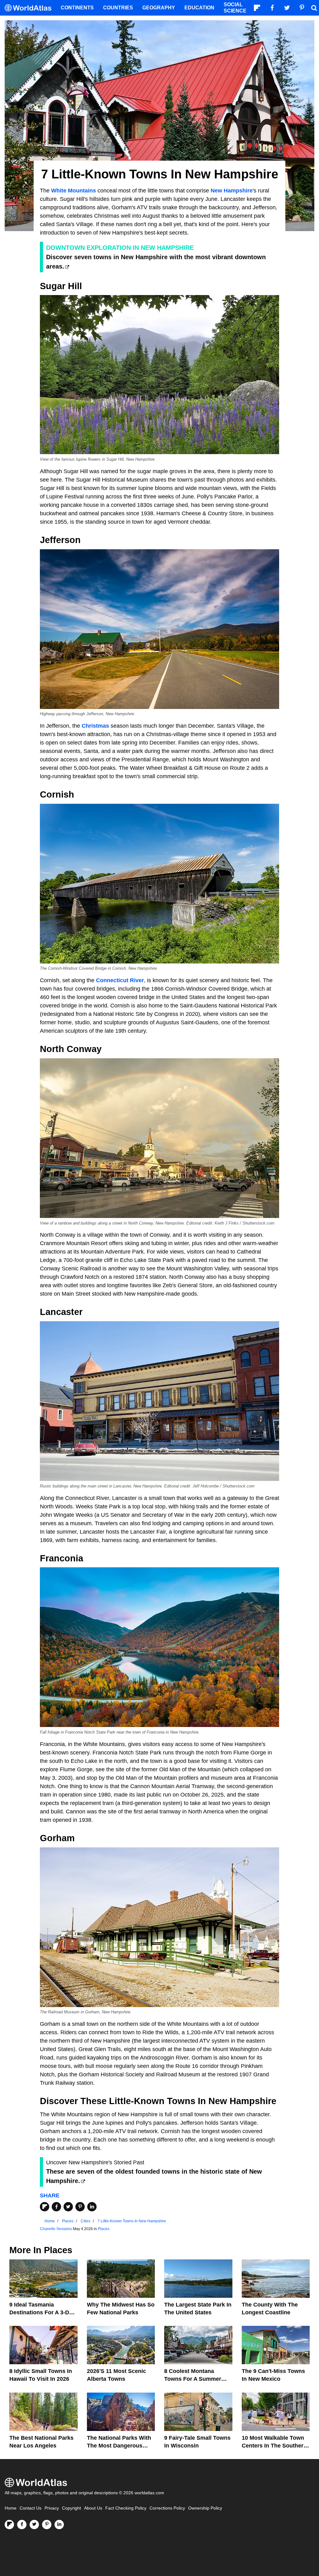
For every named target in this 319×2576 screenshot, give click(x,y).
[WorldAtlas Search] (314, 8)
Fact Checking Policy (126, 2508)
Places (104, 2229)
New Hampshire (232, 191)
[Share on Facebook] (56, 2207)
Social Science (235, 8)
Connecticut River (120, 980)
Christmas (95, 726)
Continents (77, 8)
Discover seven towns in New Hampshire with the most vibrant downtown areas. (156, 262)
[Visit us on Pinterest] (47, 2525)
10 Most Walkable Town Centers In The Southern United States (274, 2446)
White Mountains (74, 191)
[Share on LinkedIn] (92, 2207)
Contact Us (31, 2508)
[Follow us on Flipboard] (9, 2525)
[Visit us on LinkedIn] (59, 2525)
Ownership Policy (205, 2508)
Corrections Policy (167, 2508)
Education (199, 8)
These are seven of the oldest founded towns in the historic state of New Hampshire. (154, 2176)
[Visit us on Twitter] (34, 2525)
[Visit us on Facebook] (22, 2525)
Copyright (71, 2508)
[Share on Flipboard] (45, 2207)
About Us (93, 2508)
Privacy (52, 2508)
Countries (118, 8)
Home (11, 2508)
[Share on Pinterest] (80, 2207)
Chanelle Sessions (56, 2229)
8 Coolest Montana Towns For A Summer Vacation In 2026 (193, 2379)
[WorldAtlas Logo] (30, 8)
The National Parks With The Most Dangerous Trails (119, 2446)
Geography (159, 8)
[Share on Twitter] (68, 2207)
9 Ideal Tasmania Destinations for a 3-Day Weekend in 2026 (42, 2312)
